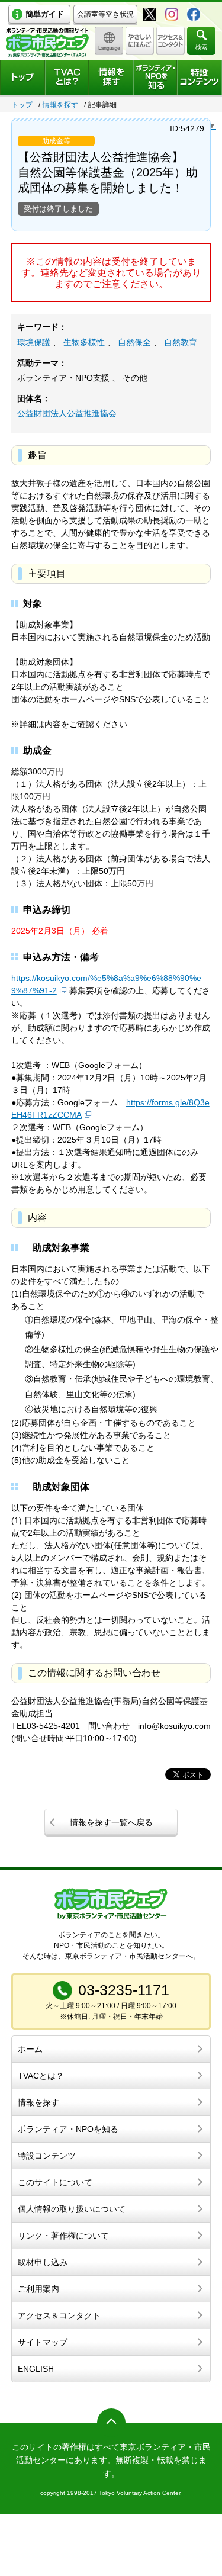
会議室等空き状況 (105, 14)
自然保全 (134, 342)
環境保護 (34, 342)
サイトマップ (43, 2342)
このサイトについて (55, 2182)
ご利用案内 (38, 2289)
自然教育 (181, 342)
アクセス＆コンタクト (59, 2315)
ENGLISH (36, 2369)
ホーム (30, 2049)
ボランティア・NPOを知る (68, 2129)
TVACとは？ (41, 2076)
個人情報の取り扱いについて (72, 2209)
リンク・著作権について (63, 2236)
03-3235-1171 (124, 1990)
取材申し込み (43, 2262)
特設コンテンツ (47, 2156)
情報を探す (60, 105)
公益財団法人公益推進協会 (67, 413)
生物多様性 (84, 342)
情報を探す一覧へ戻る (111, 1822)
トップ (22, 105)
